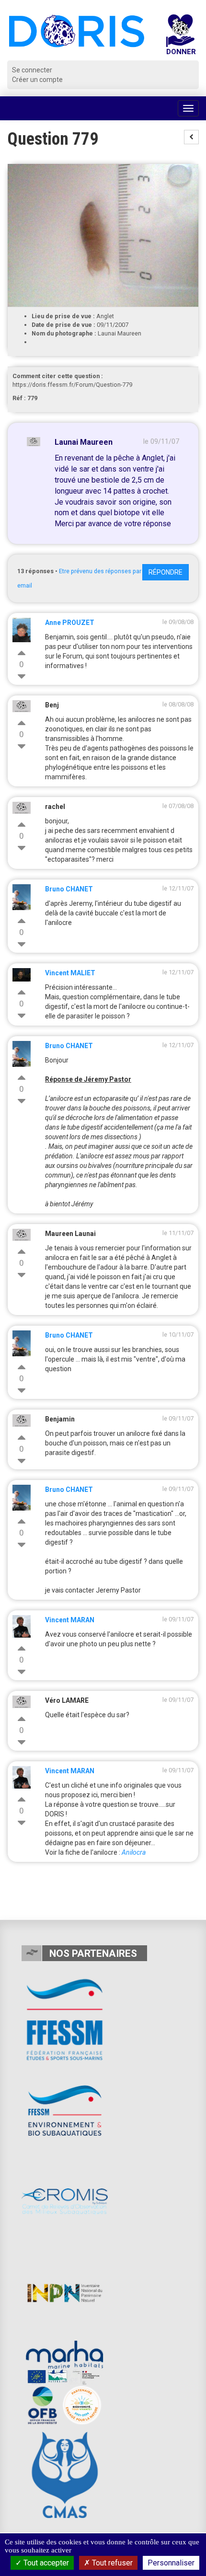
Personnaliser (171, 2563)
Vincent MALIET (70, 973)
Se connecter (32, 70)
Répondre (166, 572)
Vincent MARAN (70, 1620)
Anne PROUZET (70, 623)
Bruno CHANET (69, 889)
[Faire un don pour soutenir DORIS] (181, 37)
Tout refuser (111, 2563)
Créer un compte (37, 80)
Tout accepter (45, 2563)
